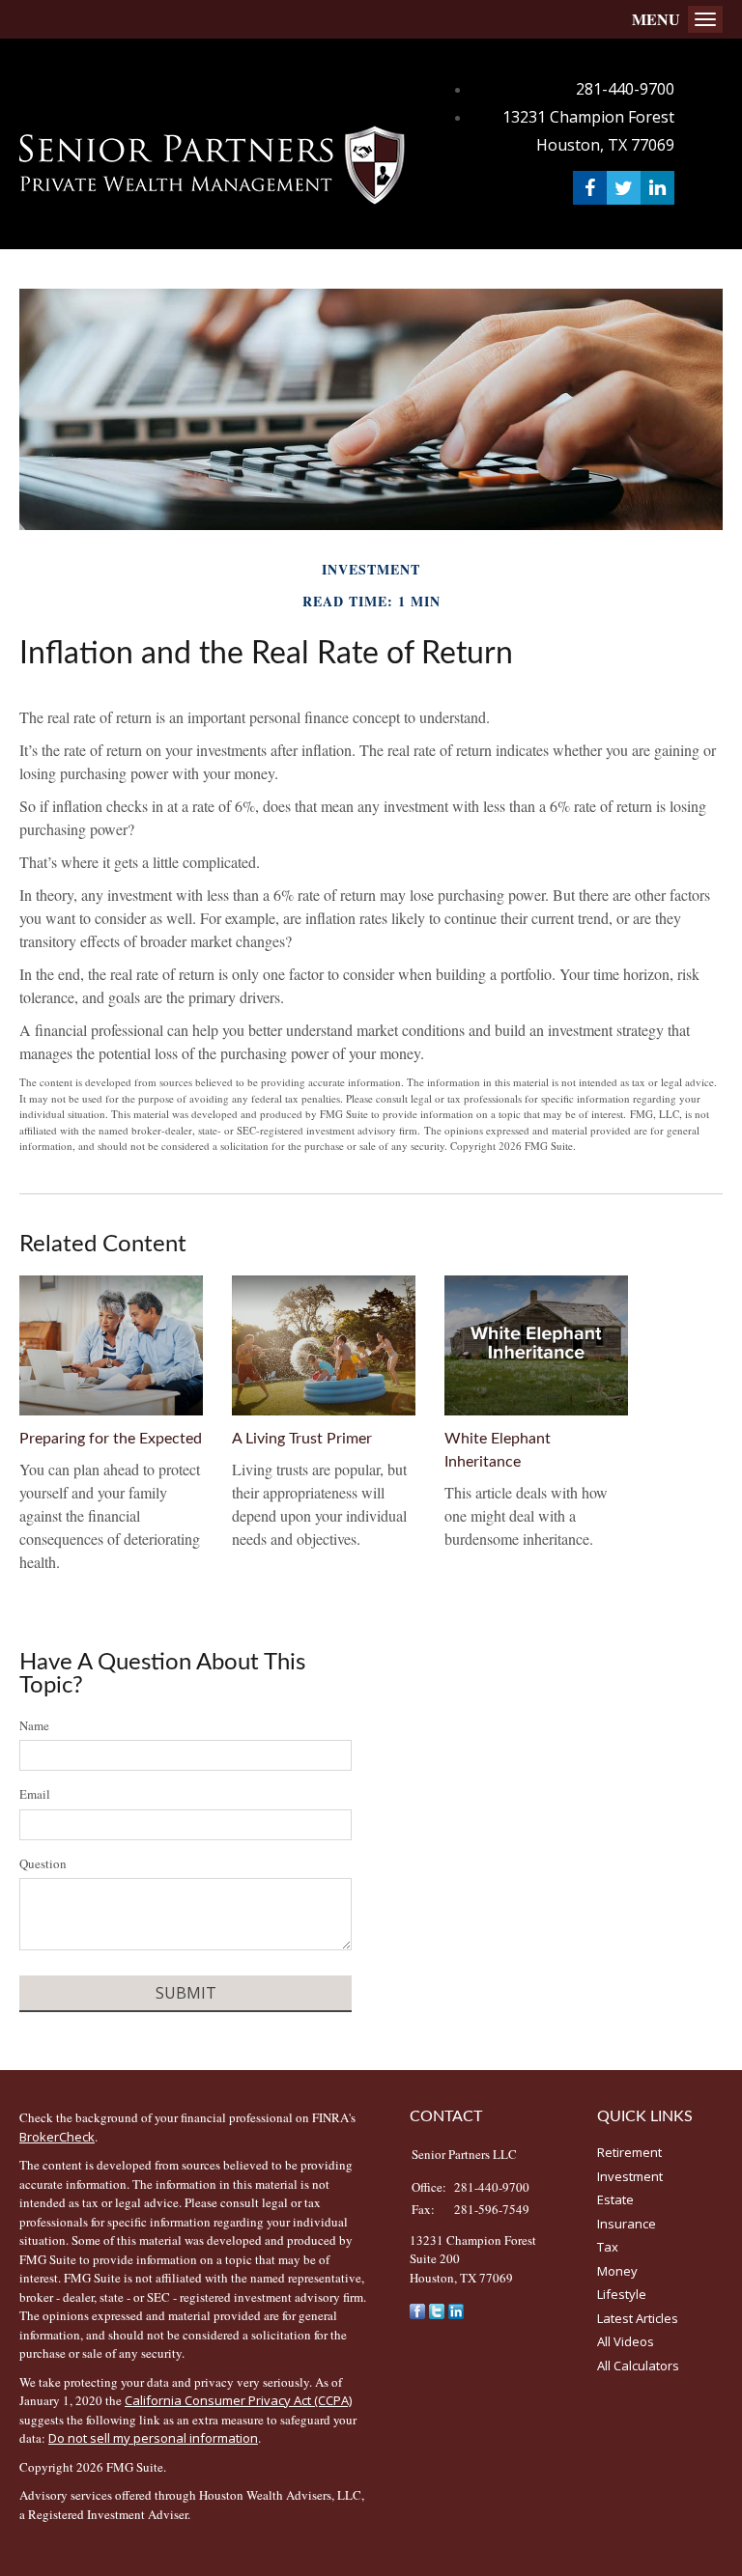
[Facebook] (417, 2310)
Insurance (627, 2224)
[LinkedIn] (456, 2310)
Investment (630, 2176)
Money (617, 2271)
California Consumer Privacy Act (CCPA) (238, 2400)
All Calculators (638, 2366)
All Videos (626, 2341)
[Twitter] (437, 2310)
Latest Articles (638, 2318)
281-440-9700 (625, 89)
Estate (615, 2199)
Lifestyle (622, 2294)
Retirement (629, 2152)
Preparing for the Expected (111, 1439)
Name (34, 1725)
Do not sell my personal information (153, 2438)
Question (43, 1863)
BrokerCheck (57, 2137)
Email (35, 1794)
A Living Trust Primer (302, 1439)
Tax (608, 2247)
